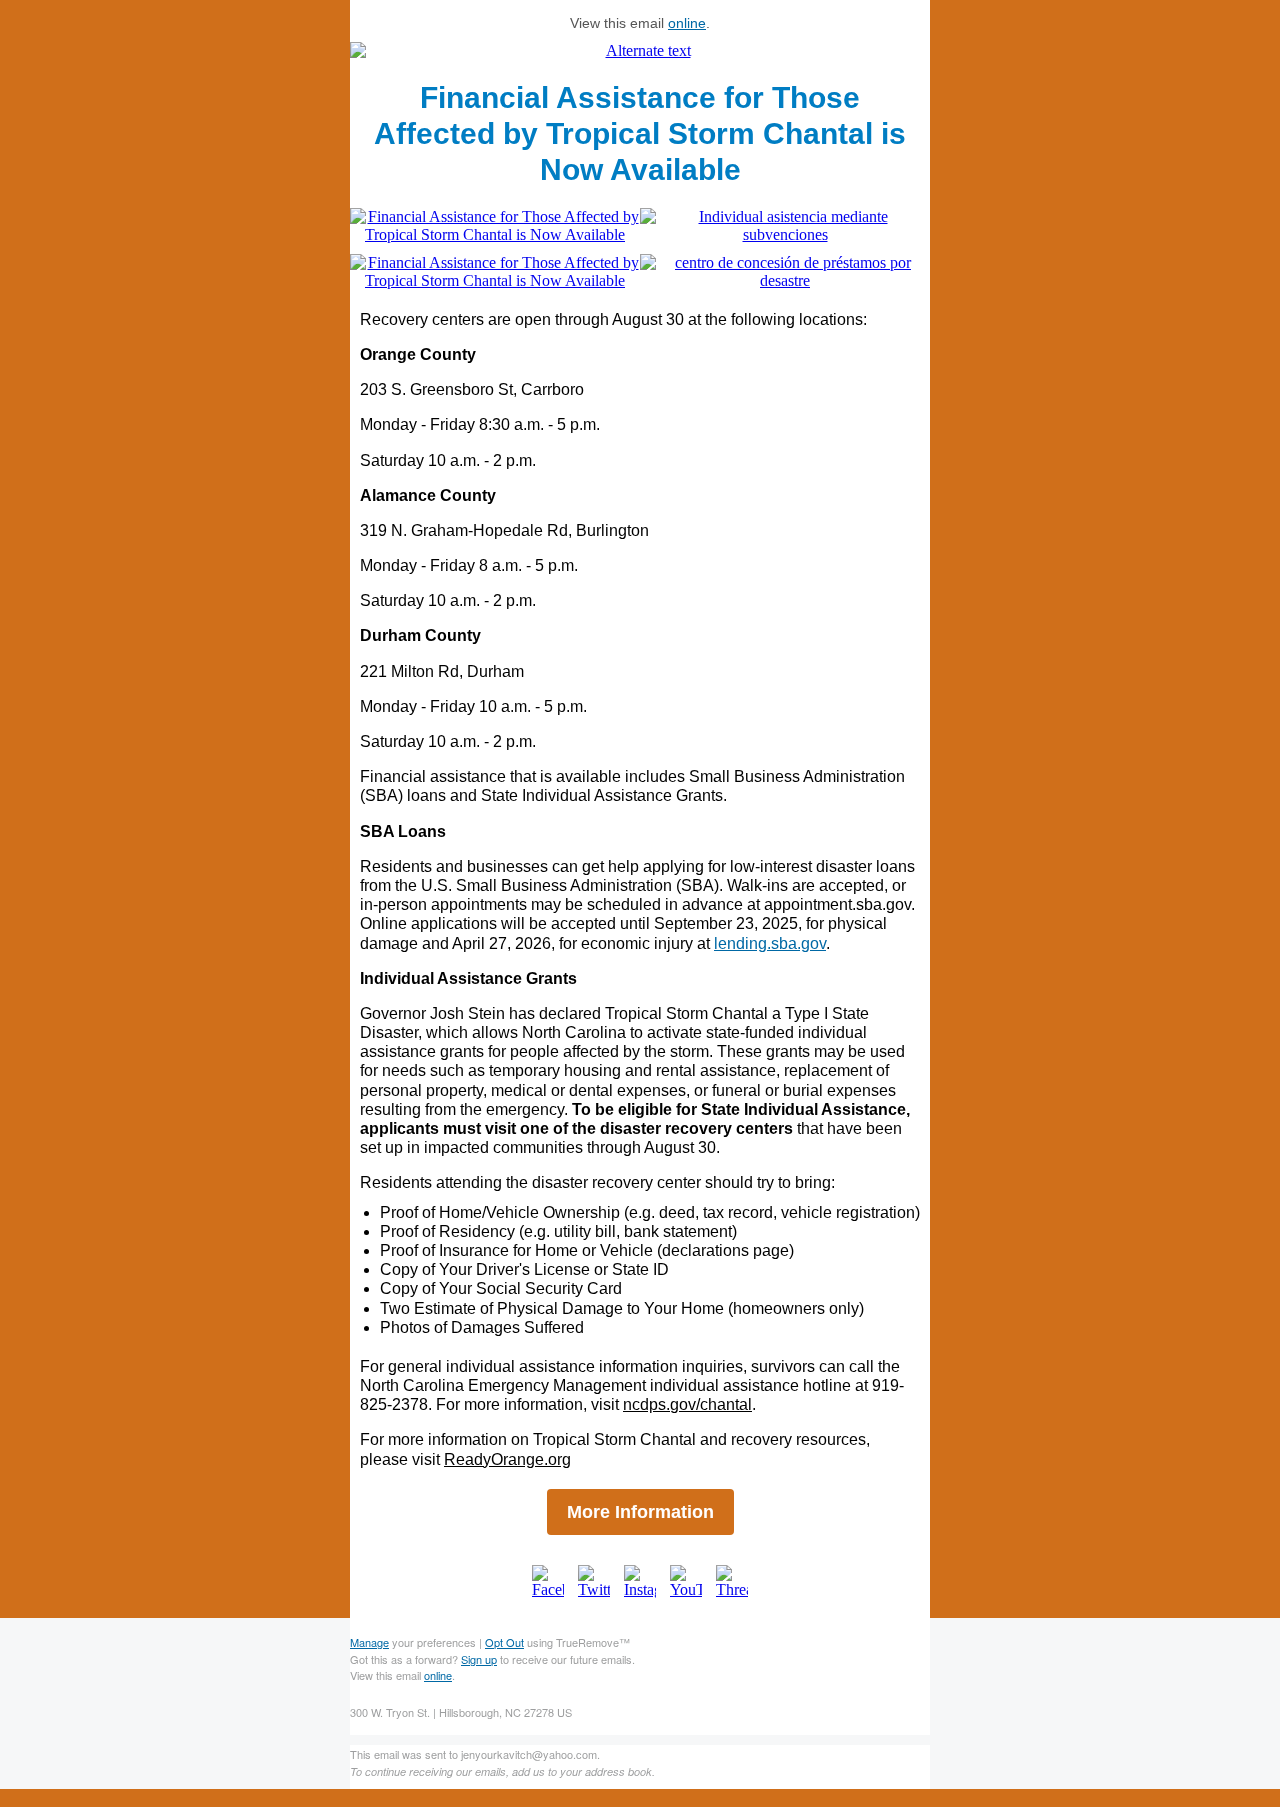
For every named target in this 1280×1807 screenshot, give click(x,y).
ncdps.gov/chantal (687, 1404)
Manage (369, 1642)
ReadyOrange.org (507, 1459)
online (687, 23)
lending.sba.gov (770, 943)
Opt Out (504, 1642)
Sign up (479, 1659)
